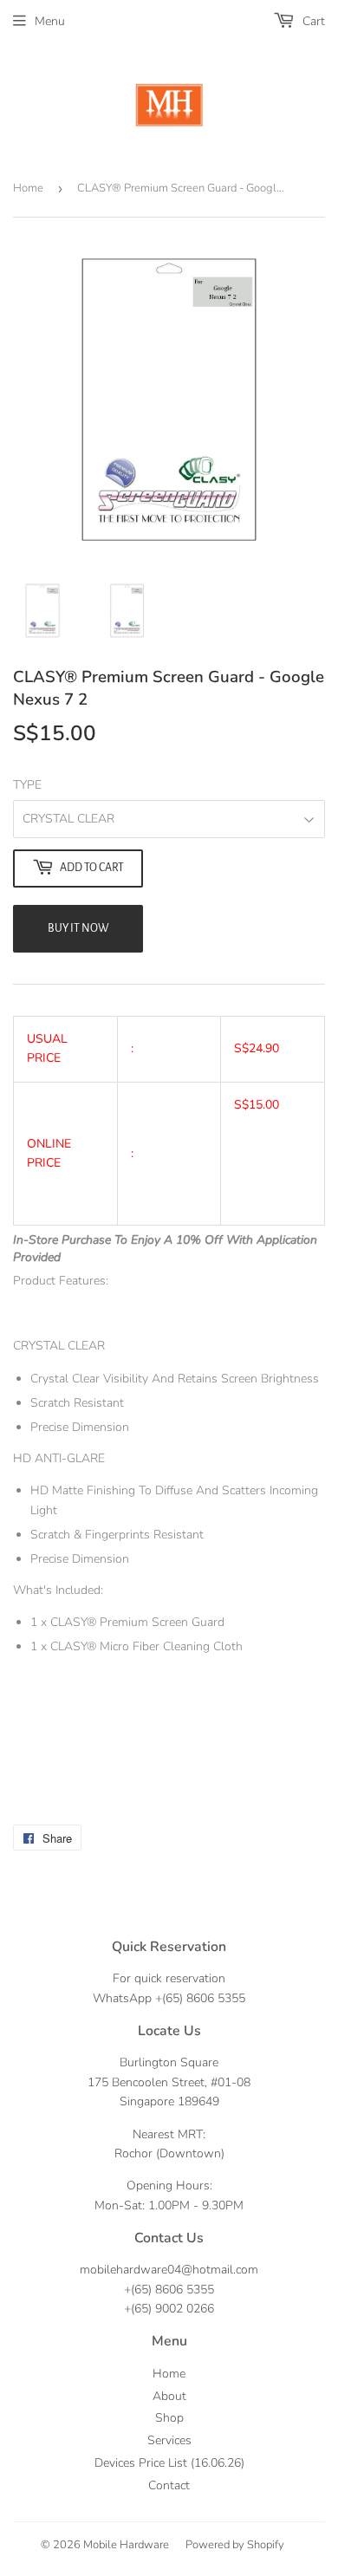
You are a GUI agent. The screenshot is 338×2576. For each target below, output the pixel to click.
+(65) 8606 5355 (200, 1998)
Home (28, 188)
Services (169, 2440)
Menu (50, 21)
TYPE (27, 785)
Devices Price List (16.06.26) (169, 2463)
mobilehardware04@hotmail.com (169, 2270)
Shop (169, 2418)
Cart (312, 21)
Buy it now (78, 928)
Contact (169, 2485)
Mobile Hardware (126, 2545)
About (169, 2396)
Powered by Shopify (235, 2545)
